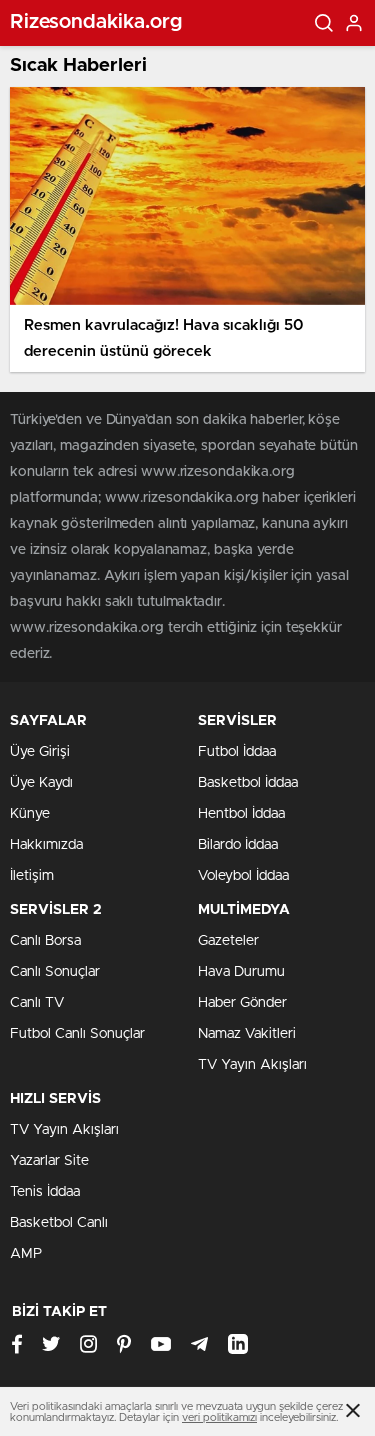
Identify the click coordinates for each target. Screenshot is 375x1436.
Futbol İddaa (237, 752)
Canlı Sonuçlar (55, 972)
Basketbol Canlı (59, 1223)
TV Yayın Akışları (252, 1065)
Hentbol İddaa (241, 814)
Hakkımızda (46, 845)
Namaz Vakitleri (247, 1034)
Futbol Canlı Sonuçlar (77, 1034)
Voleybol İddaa (243, 876)
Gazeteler (228, 941)
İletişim (32, 876)
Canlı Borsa (45, 941)
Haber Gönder (242, 1003)
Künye (30, 814)
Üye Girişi (40, 752)
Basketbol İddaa (248, 783)
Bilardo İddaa (238, 845)
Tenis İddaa (45, 1192)
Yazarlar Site (49, 1161)
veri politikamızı (219, 1417)
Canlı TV (37, 1003)
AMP (26, 1254)
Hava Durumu (241, 972)
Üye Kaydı (41, 783)
